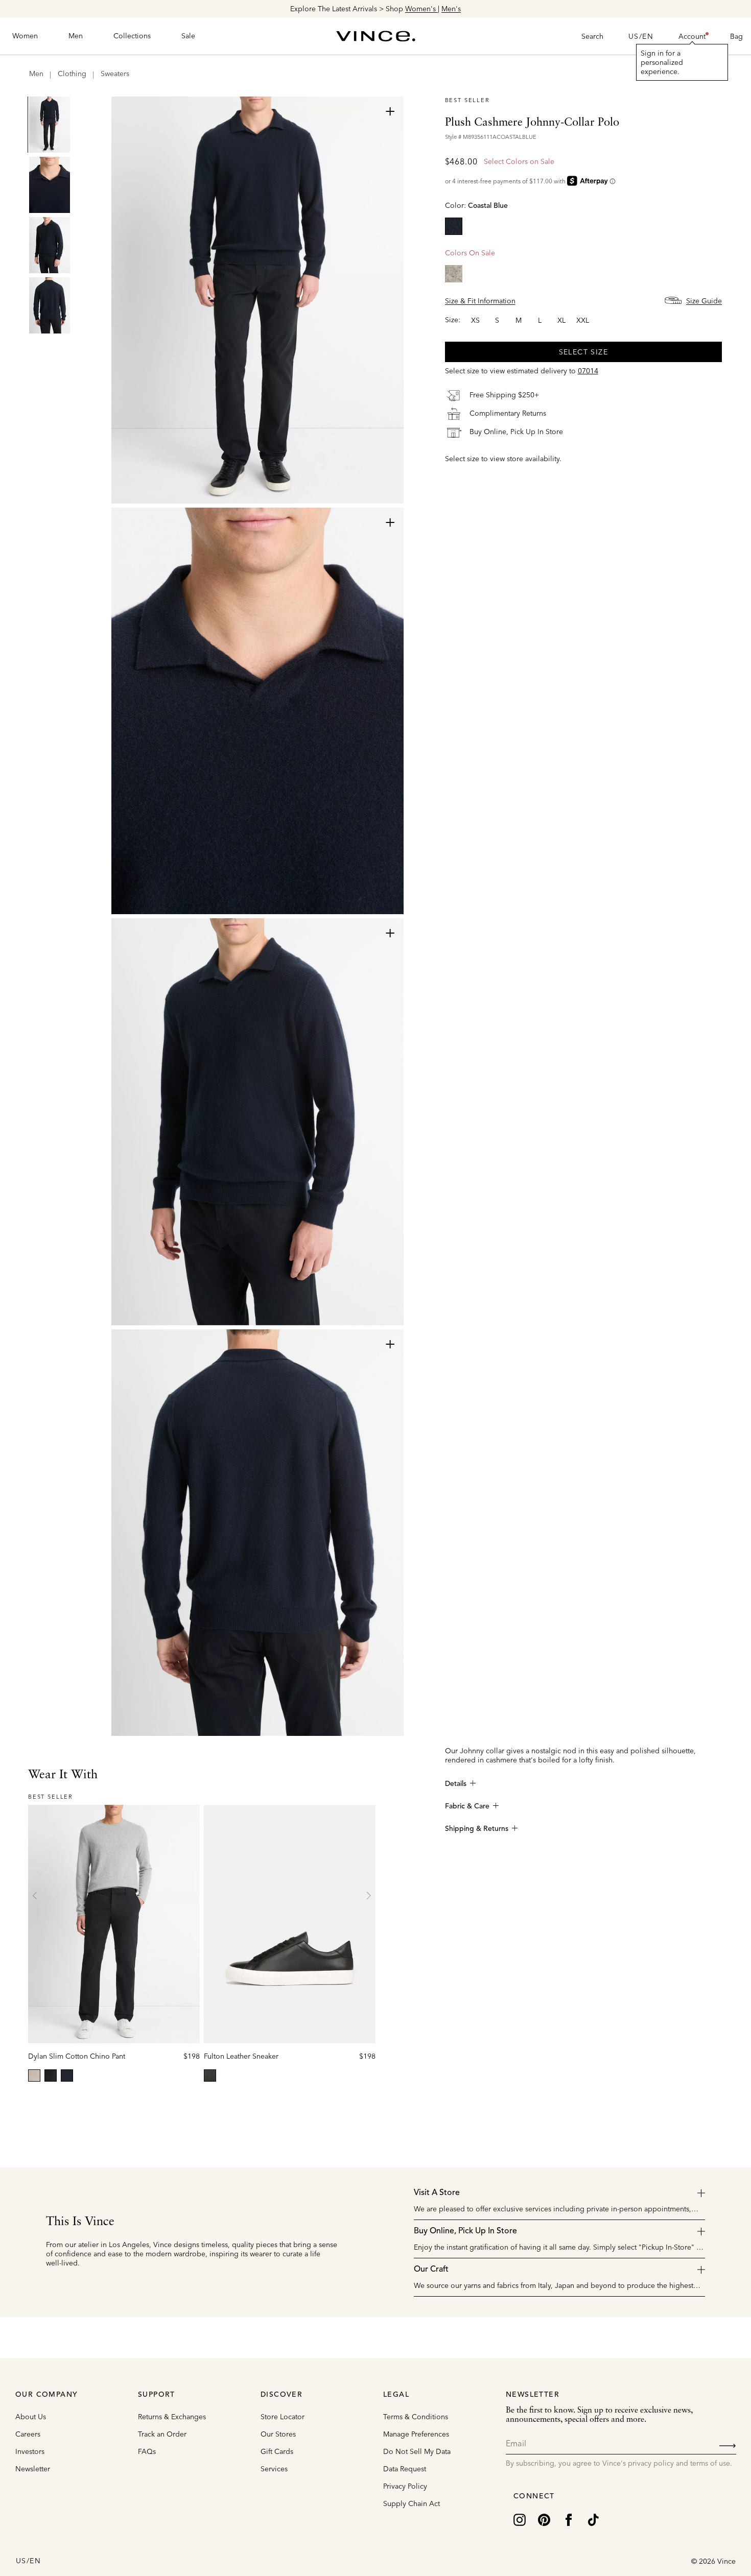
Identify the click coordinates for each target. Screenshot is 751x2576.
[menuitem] (25, 36)
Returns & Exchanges (172, 2417)
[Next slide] (368, 1896)
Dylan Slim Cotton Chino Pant (77, 2056)
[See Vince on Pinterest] (544, 2519)
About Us (31, 2417)
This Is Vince (80, 2222)
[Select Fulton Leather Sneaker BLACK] (210, 2076)
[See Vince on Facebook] (569, 2519)
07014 (588, 370)
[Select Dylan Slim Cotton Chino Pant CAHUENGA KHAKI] (34, 2076)
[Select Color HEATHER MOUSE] (454, 273)
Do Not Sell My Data (417, 2451)
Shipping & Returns (477, 1829)
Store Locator (283, 2417)
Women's (421, 9)
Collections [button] (132, 36)
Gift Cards (277, 2451)
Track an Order (162, 2434)
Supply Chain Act (412, 2503)
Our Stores (278, 2434)
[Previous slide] (35, 1896)
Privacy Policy (405, 2486)
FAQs (147, 2451)
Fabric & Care (467, 1806)
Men (36, 74)
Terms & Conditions (416, 2417)
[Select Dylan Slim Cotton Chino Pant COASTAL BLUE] (67, 2076)
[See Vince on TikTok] (593, 2519)
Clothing (72, 74)
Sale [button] (188, 36)
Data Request (405, 2469)
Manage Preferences (416, 2434)
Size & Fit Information (480, 300)
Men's (451, 9)
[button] (692, 36)
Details (456, 1784)
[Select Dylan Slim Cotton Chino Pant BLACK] (51, 2076)
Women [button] (25, 36)
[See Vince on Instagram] (520, 2519)
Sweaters (115, 74)
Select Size (583, 351)
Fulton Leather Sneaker (241, 2056)
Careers (28, 2434)
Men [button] (76, 36)
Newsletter (33, 2469)
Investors (30, 2451)
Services (274, 2469)
